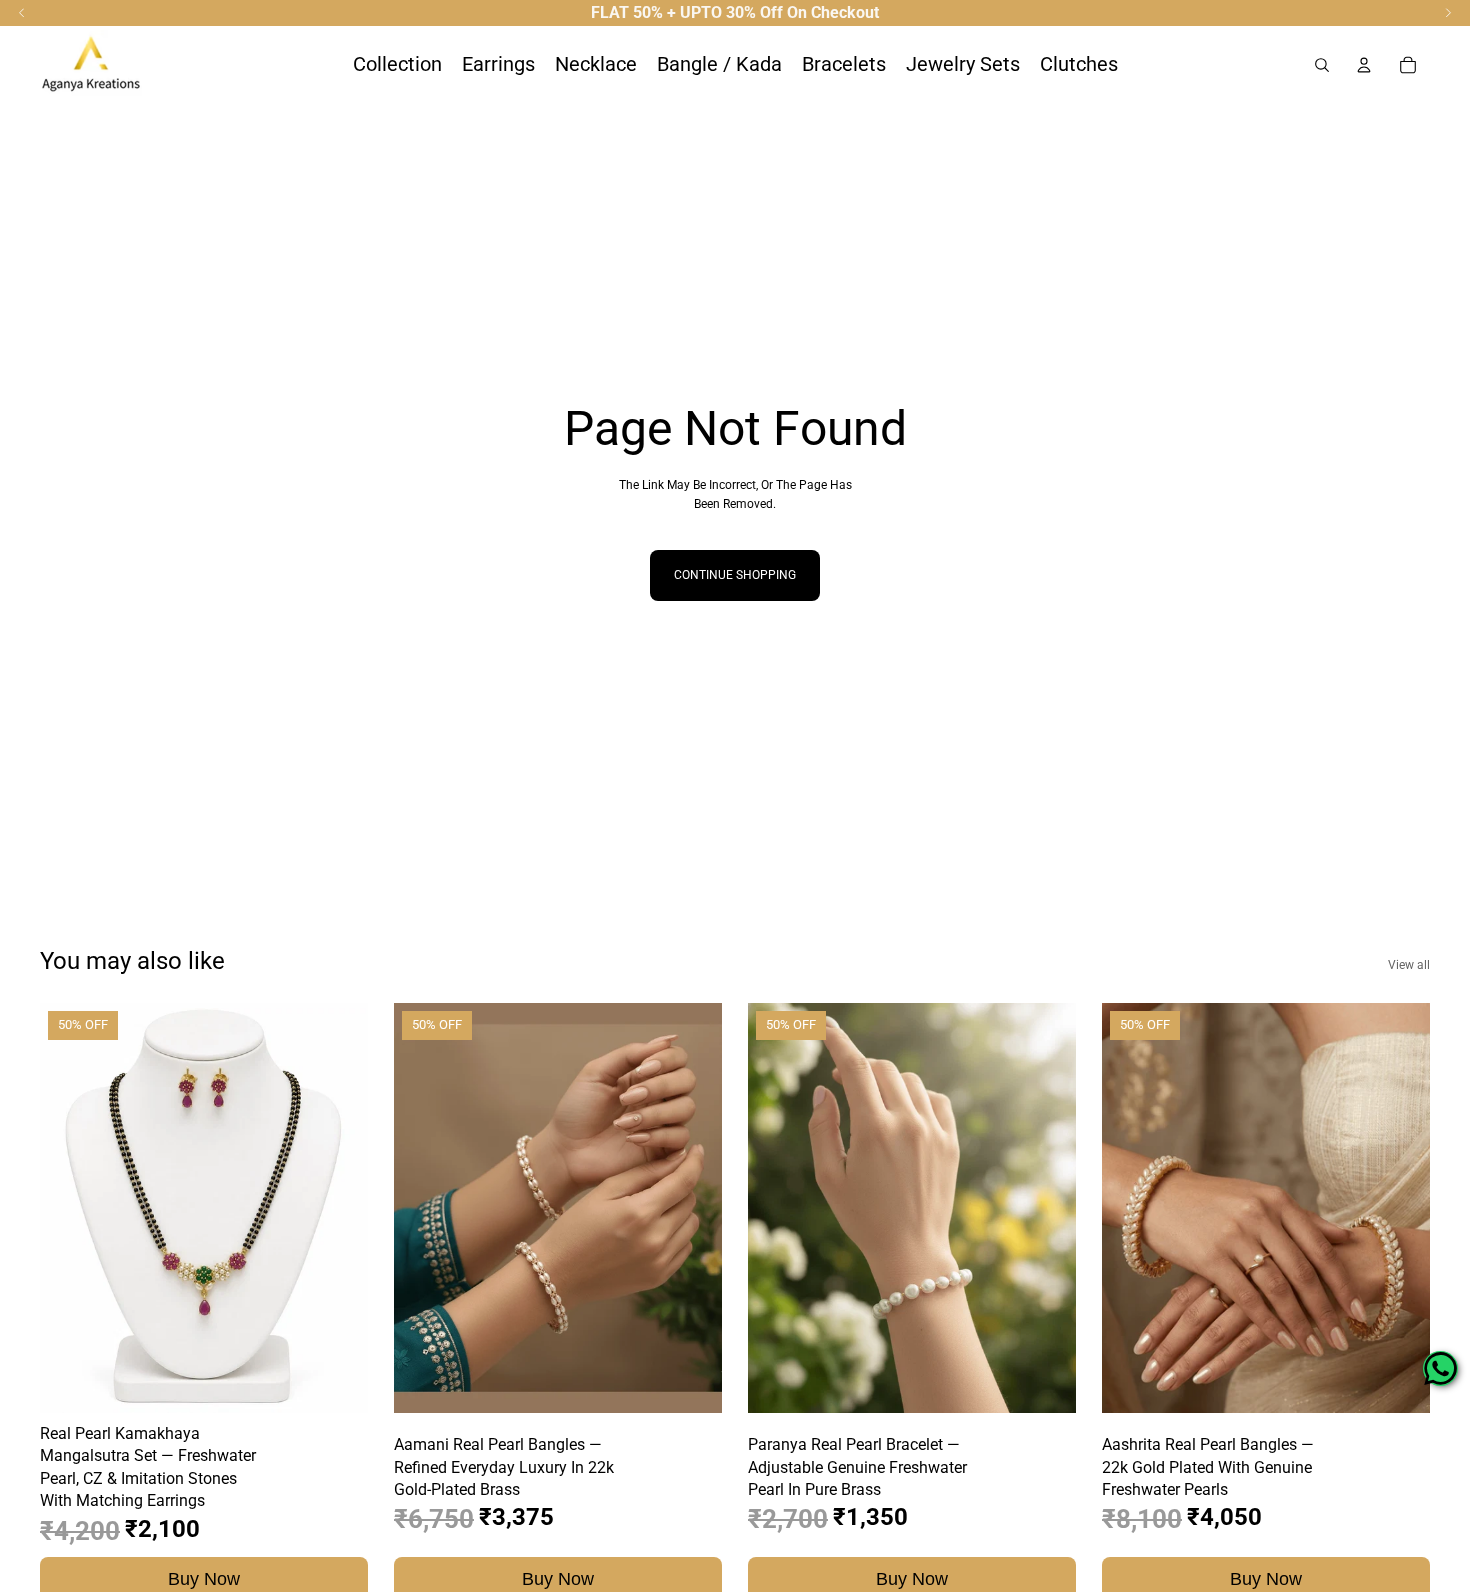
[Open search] (1322, 65)
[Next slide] (338, 1208)
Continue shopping (735, 575)
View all (1409, 965)
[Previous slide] (70, 1208)
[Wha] (1440, 1368)
